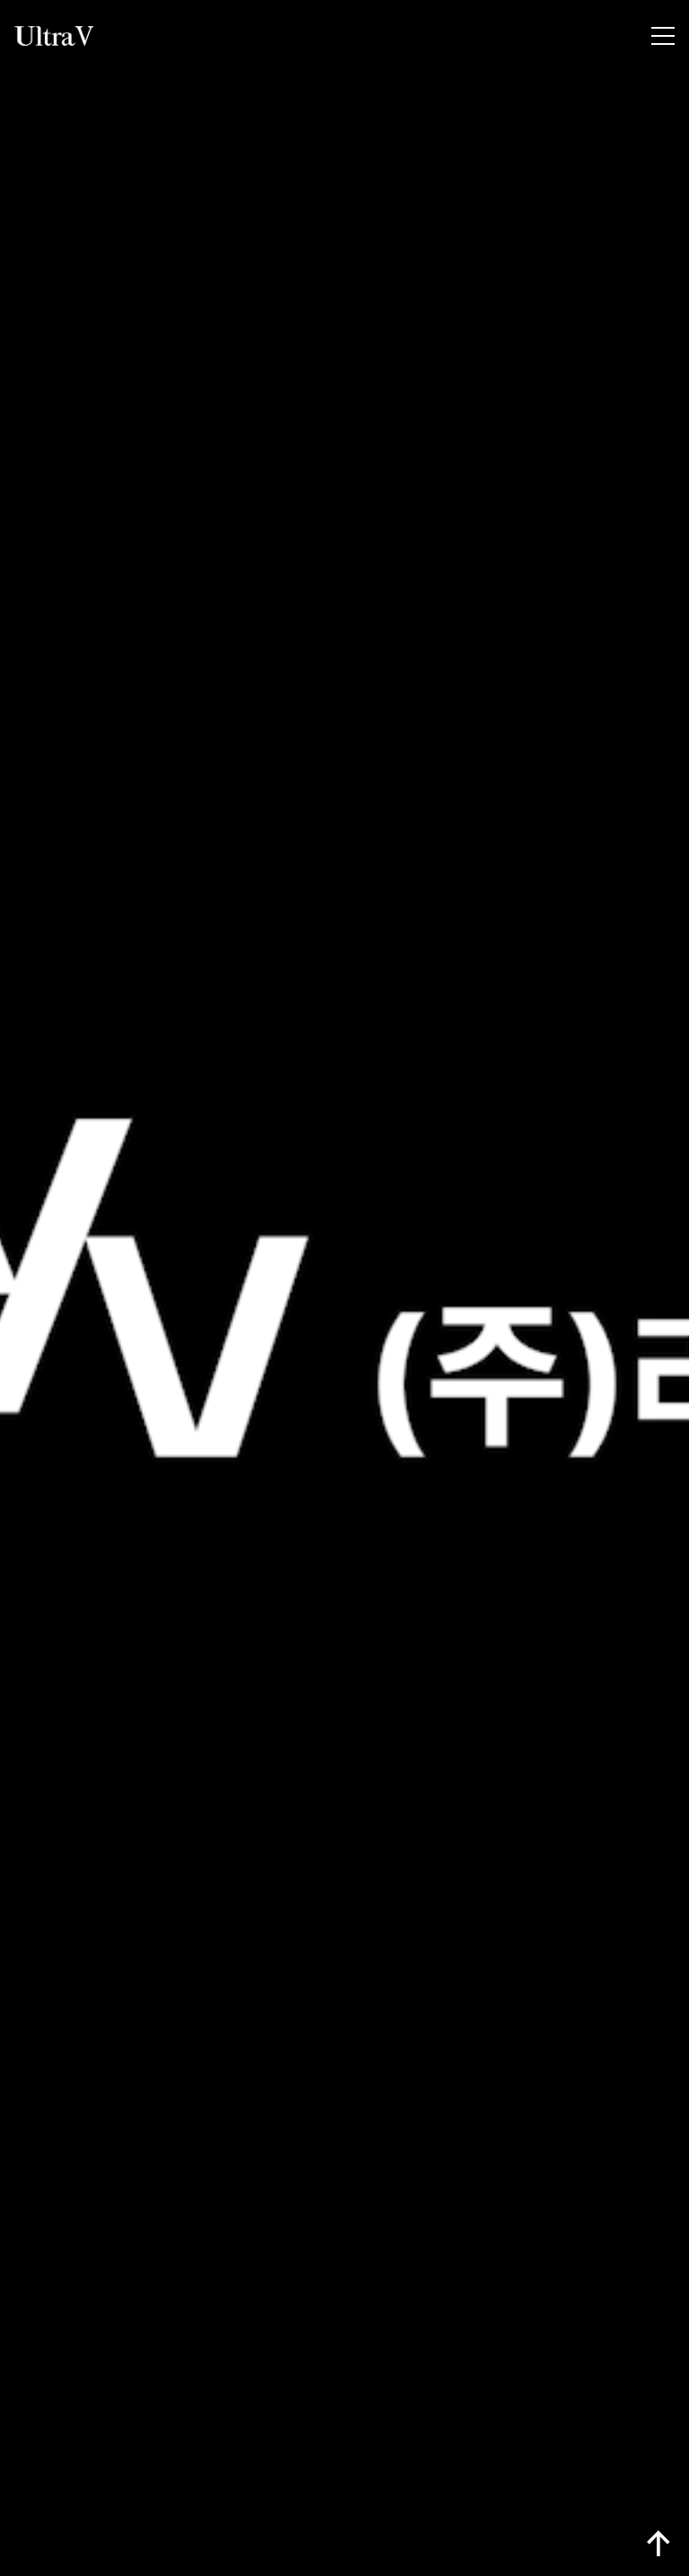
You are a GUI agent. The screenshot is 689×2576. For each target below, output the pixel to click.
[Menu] (663, 36)
